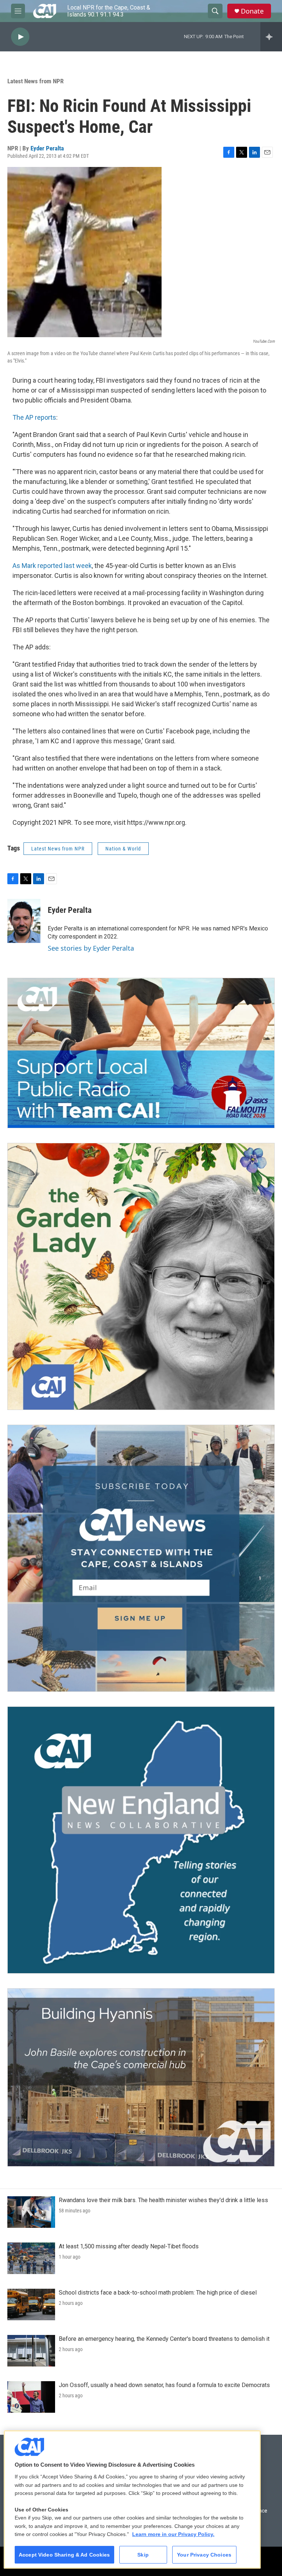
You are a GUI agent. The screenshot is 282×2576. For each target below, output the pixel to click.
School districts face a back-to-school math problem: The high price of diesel (158, 2293)
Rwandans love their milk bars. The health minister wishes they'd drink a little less (163, 2200)
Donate (252, 11)
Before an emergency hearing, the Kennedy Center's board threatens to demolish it (164, 2339)
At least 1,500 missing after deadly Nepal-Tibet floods (129, 2246)
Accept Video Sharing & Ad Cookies (64, 2555)
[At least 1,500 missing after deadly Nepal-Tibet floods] (31, 2258)
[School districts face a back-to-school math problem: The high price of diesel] (31, 2304)
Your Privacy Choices (204, 2555)
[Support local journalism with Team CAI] (141, 1053)
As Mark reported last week (52, 566)
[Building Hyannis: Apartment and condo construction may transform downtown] (141, 2077)
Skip (143, 2555)
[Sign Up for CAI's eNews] (141, 1558)
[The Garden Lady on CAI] (141, 1276)
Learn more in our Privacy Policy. (173, 2534)
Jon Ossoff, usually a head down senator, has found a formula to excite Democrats (164, 2385)
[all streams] (271, 37)
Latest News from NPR (35, 81)
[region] (132, 2500)
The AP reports (34, 417)
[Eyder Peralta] (24, 921)
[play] (20, 37)
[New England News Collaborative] (141, 1840)
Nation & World (123, 849)
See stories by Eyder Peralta (91, 948)
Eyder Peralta (47, 148)
